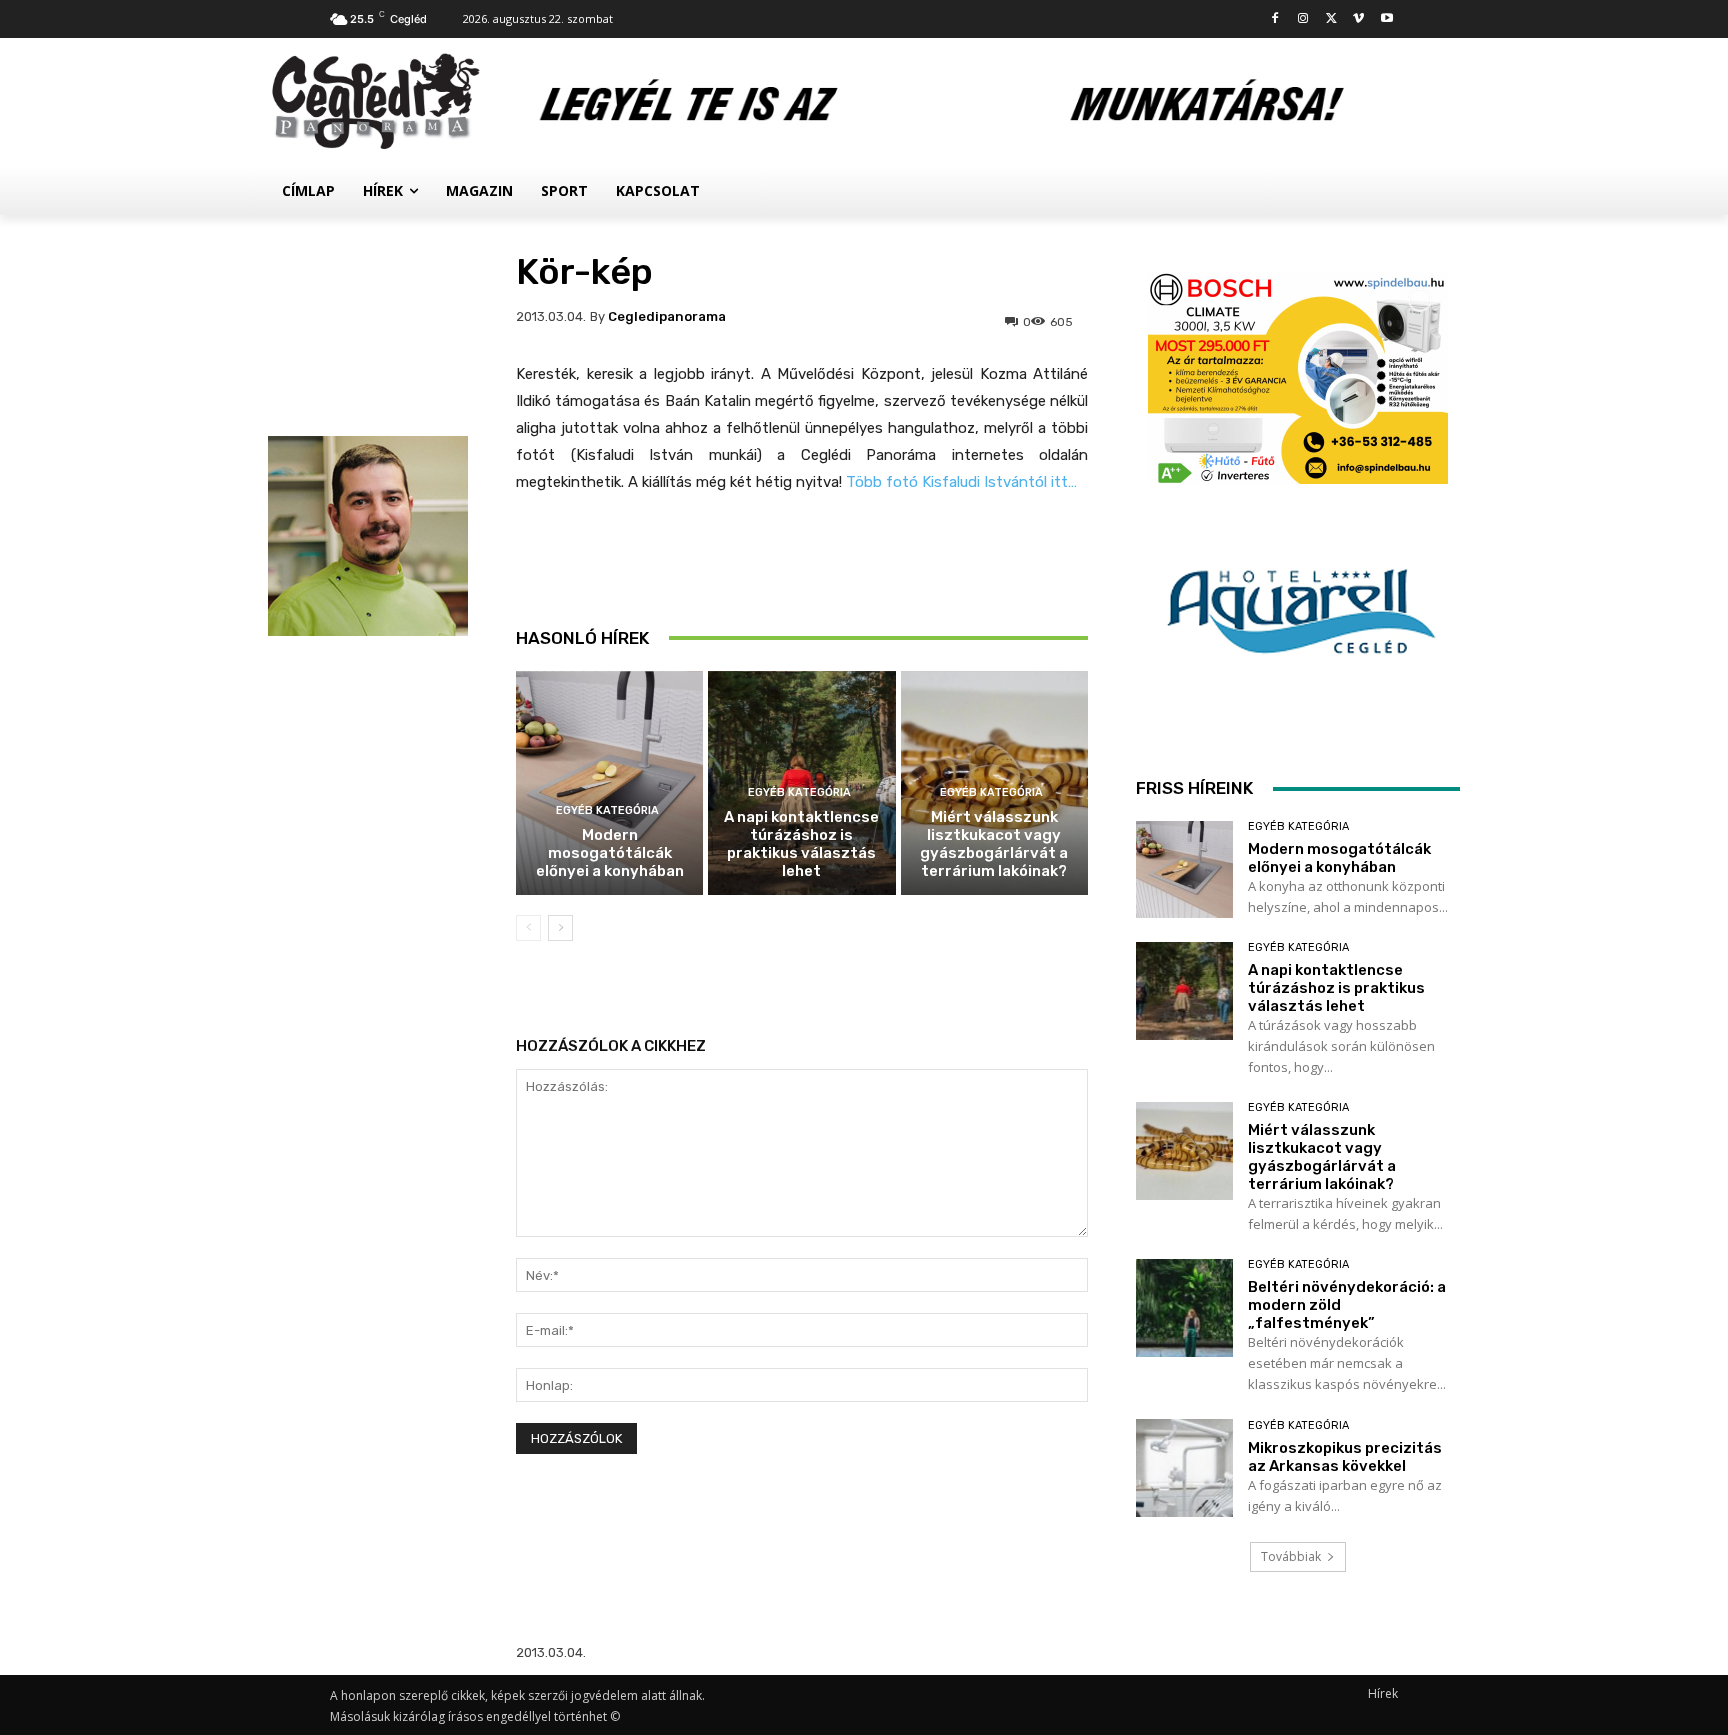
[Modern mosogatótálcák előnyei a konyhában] (609, 783)
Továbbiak (1291, 1556)
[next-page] (560, 928)
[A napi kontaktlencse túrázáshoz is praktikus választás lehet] (1184, 990)
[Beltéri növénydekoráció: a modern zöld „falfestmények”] (1184, 1307)
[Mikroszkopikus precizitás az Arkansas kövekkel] (1184, 1467)
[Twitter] (1331, 19)
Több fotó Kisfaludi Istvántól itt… (959, 482)
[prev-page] (528, 928)
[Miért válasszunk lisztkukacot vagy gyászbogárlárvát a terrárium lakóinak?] (1184, 1150)
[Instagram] (1303, 19)
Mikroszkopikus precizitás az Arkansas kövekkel (1345, 1457)
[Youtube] (1386, 19)
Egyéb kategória (607, 810)
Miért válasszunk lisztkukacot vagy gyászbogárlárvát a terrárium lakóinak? (994, 844)
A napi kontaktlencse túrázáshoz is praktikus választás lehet (801, 844)
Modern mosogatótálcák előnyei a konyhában (610, 853)
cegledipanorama (667, 316)
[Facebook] (1275, 19)
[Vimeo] (1358, 19)
